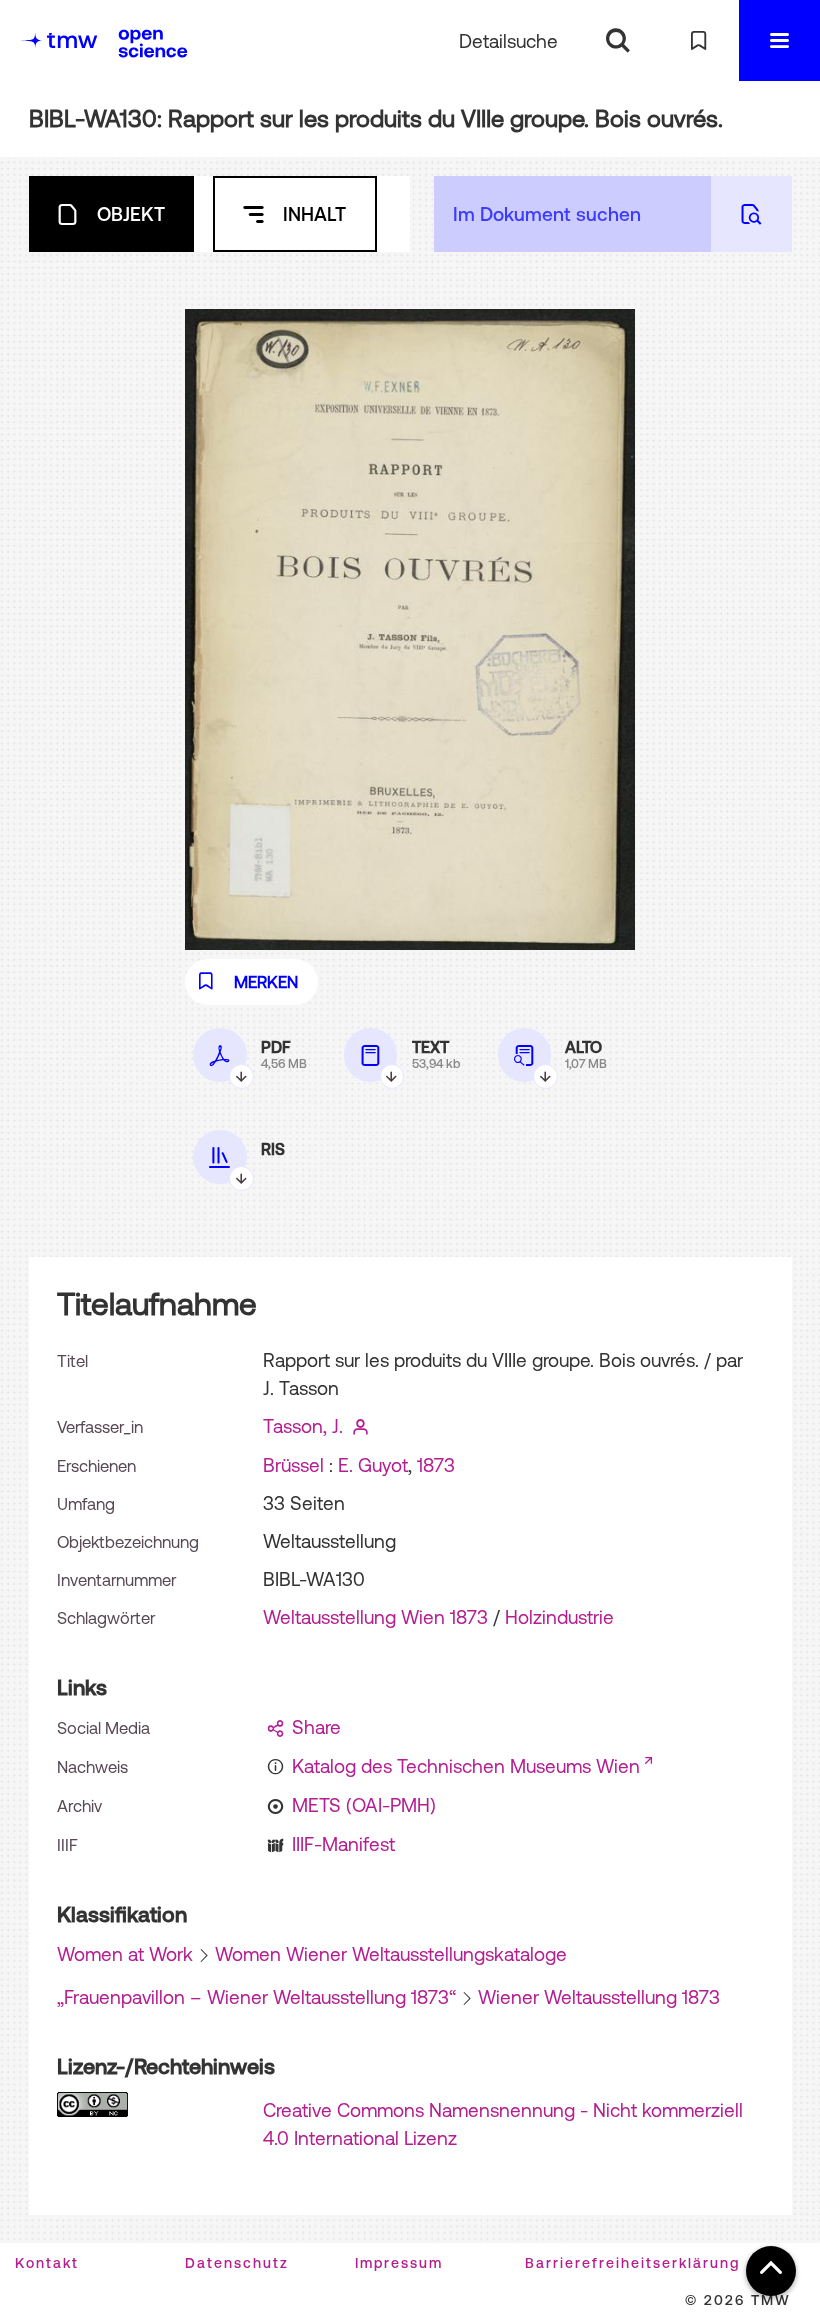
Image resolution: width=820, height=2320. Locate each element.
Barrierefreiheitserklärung (632, 2263)
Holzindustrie (559, 1617)
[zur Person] (360, 1426)
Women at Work (125, 1954)
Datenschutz (237, 2263)
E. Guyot (373, 1465)
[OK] (617, 40)
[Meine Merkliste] (698, 40)
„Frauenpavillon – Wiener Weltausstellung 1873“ (256, 1997)
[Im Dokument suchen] (751, 214)
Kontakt (47, 2263)
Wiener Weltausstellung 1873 (599, 1997)
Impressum (399, 2263)
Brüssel (293, 1465)
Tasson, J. (303, 1426)
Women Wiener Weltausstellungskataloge (391, 1954)
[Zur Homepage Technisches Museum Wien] (59, 40)
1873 (436, 1465)
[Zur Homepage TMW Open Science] (153, 43)
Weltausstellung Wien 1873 (375, 1617)
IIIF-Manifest (343, 1844)
